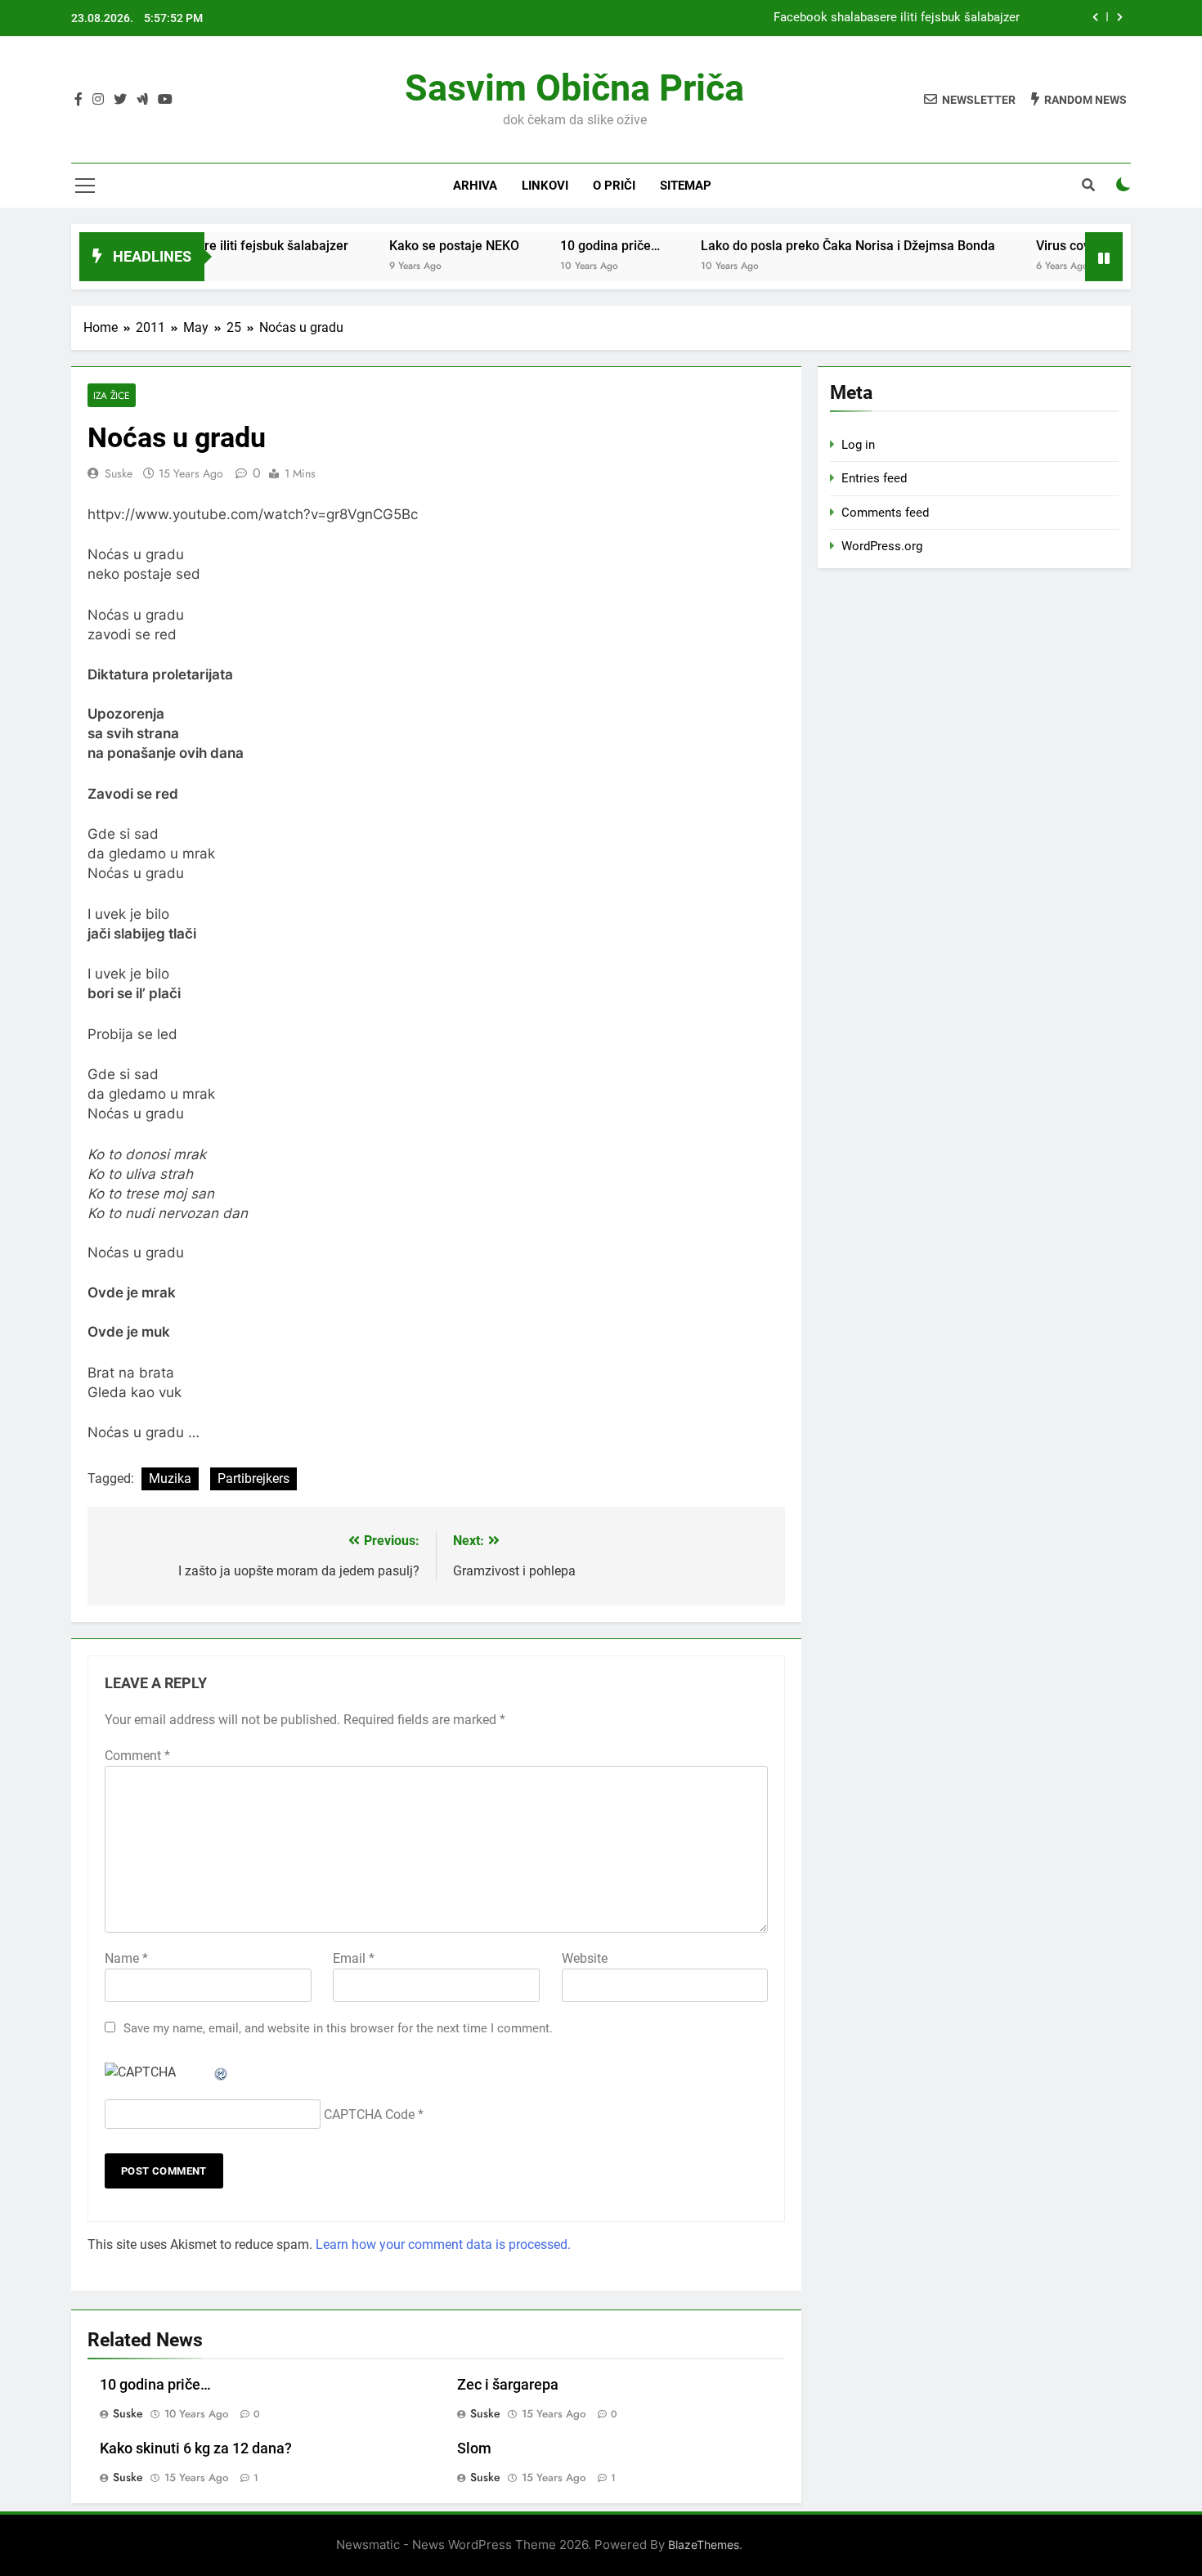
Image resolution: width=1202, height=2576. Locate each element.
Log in (858, 445)
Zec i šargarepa (508, 2385)
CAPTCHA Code (369, 2115)
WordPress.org (882, 546)
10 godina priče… (570, 246)
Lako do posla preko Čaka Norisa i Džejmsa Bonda (808, 246)
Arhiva (475, 186)
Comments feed (885, 513)
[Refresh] (222, 2072)
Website (585, 1958)
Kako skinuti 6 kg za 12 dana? (196, 2448)
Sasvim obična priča (574, 88)
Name (126, 1958)
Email (354, 1958)
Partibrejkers (253, 1478)
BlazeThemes (704, 2545)
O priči (614, 186)
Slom (474, 2448)
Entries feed (874, 478)
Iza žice (112, 395)
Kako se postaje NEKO (414, 246)
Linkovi (545, 186)
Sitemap (686, 186)
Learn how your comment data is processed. (443, 2244)
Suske (119, 473)
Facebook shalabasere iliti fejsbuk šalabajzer (897, 18)
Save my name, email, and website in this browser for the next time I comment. (338, 2028)
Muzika (170, 1478)
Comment (137, 1756)
